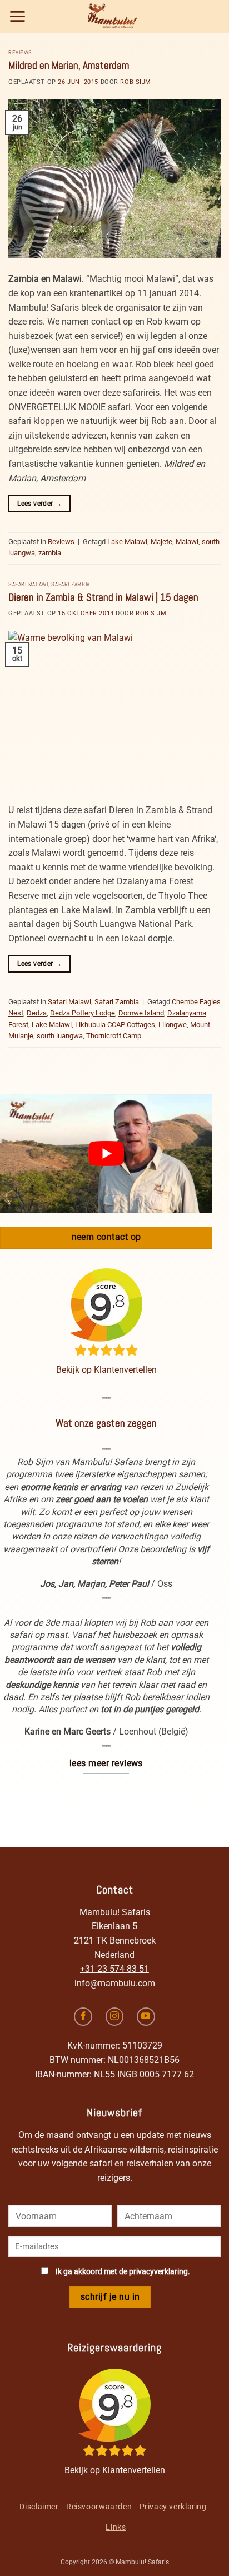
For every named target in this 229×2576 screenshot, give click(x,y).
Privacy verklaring (173, 2507)
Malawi (187, 542)
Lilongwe (173, 1025)
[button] (18, 16)
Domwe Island (141, 1013)
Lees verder (39, 504)
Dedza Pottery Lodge (83, 1013)
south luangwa (60, 1036)
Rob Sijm (135, 82)
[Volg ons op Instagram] (115, 2017)
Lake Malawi (127, 542)
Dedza (37, 1013)
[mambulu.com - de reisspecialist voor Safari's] (114, 16)
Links (116, 2527)
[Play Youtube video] (106, 1154)
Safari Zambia (70, 584)
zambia (50, 553)
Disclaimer (39, 2507)
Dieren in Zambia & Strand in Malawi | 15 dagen (103, 597)
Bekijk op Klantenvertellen (106, 1370)
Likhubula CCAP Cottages (115, 1025)
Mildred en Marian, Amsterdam (69, 65)
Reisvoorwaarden (99, 2507)
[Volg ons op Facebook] (83, 2017)
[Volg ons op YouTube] (146, 2017)
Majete (161, 542)
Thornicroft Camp (114, 1036)
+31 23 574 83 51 (114, 1969)
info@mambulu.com (115, 1983)
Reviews (20, 52)
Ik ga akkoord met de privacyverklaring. (123, 2272)
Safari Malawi (28, 584)
